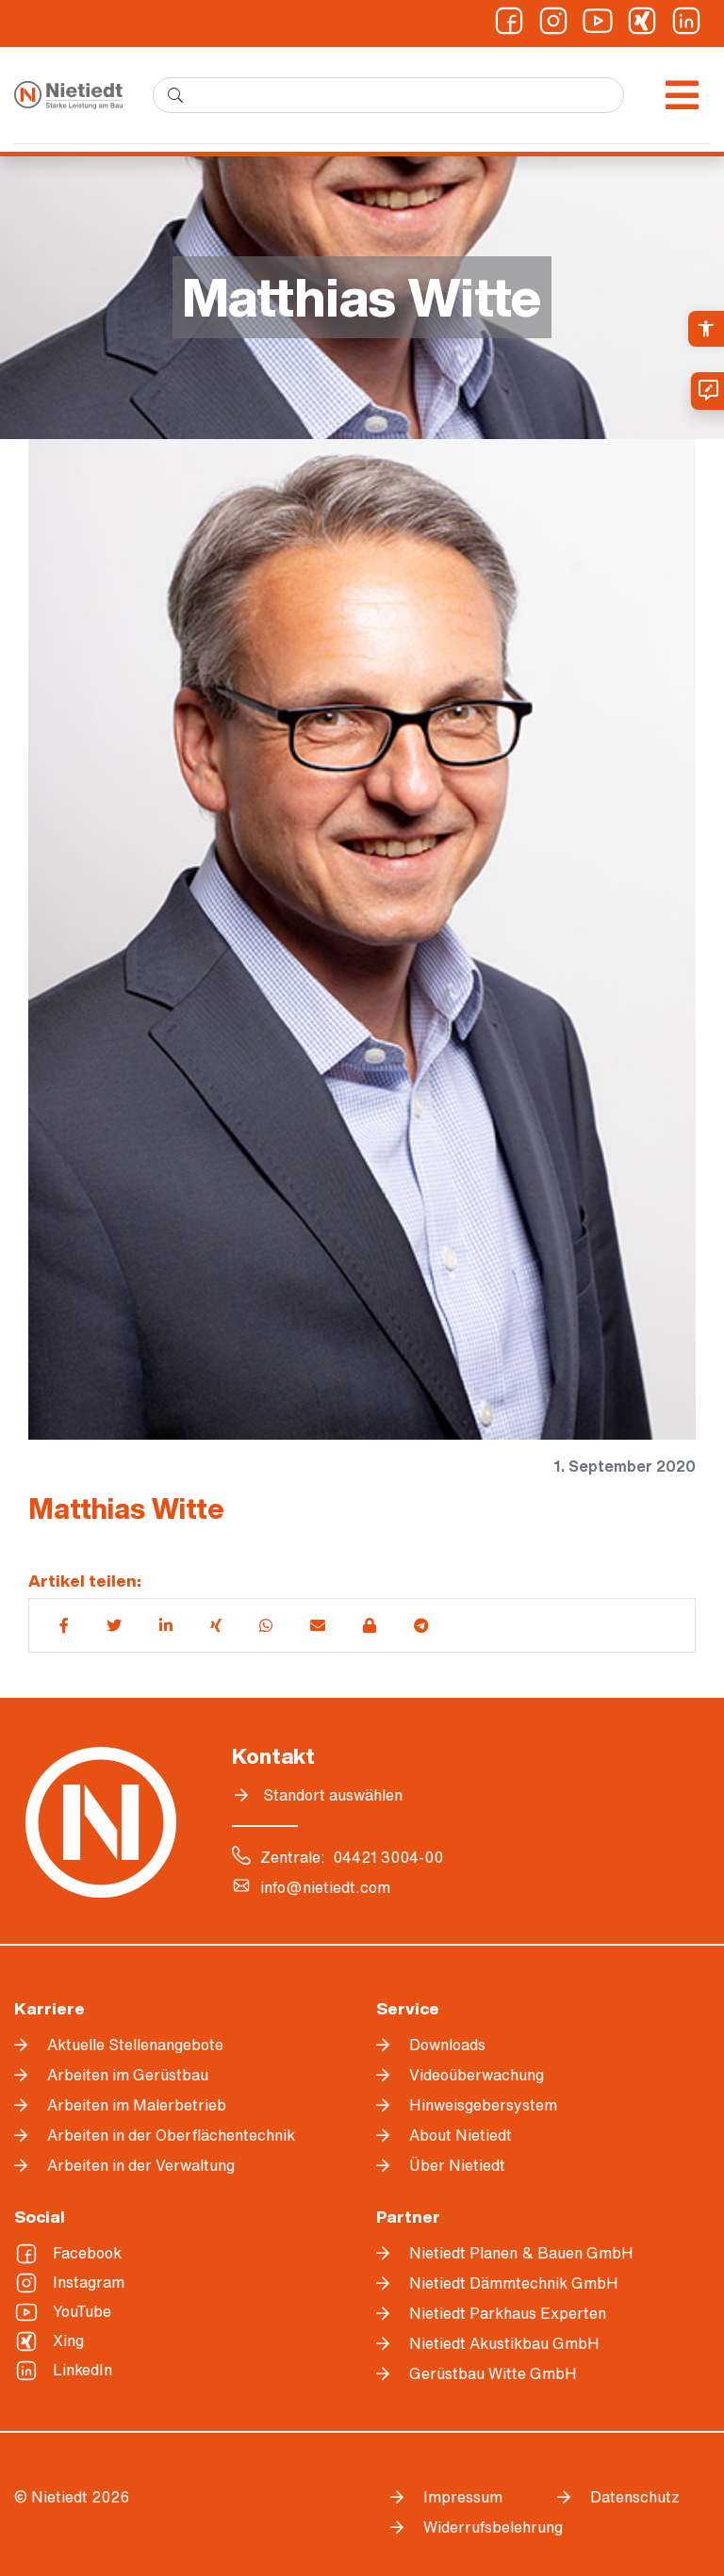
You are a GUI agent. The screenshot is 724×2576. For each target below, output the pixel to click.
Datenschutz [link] (635, 2497)
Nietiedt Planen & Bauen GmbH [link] (521, 2253)
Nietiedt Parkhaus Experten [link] (508, 2313)
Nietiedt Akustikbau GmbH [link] (504, 2343)
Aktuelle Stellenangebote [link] (135, 2045)
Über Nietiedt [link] (457, 2165)
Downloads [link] (447, 2045)
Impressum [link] (463, 2497)
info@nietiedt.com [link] (325, 1887)
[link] (706, 329)
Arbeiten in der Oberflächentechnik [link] (171, 2135)
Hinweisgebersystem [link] (483, 2105)
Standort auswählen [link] (333, 1795)
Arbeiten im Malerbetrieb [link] (137, 2105)
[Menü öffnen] (682, 95)
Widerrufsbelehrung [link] (476, 2527)
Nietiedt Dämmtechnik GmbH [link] (514, 2283)
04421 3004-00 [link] (388, 1857)
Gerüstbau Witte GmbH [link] (493, 2373)
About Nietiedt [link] (461, 2135)
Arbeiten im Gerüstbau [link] (128, 2075)
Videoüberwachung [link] (477, 2075)
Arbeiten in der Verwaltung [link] (141, 2165)
